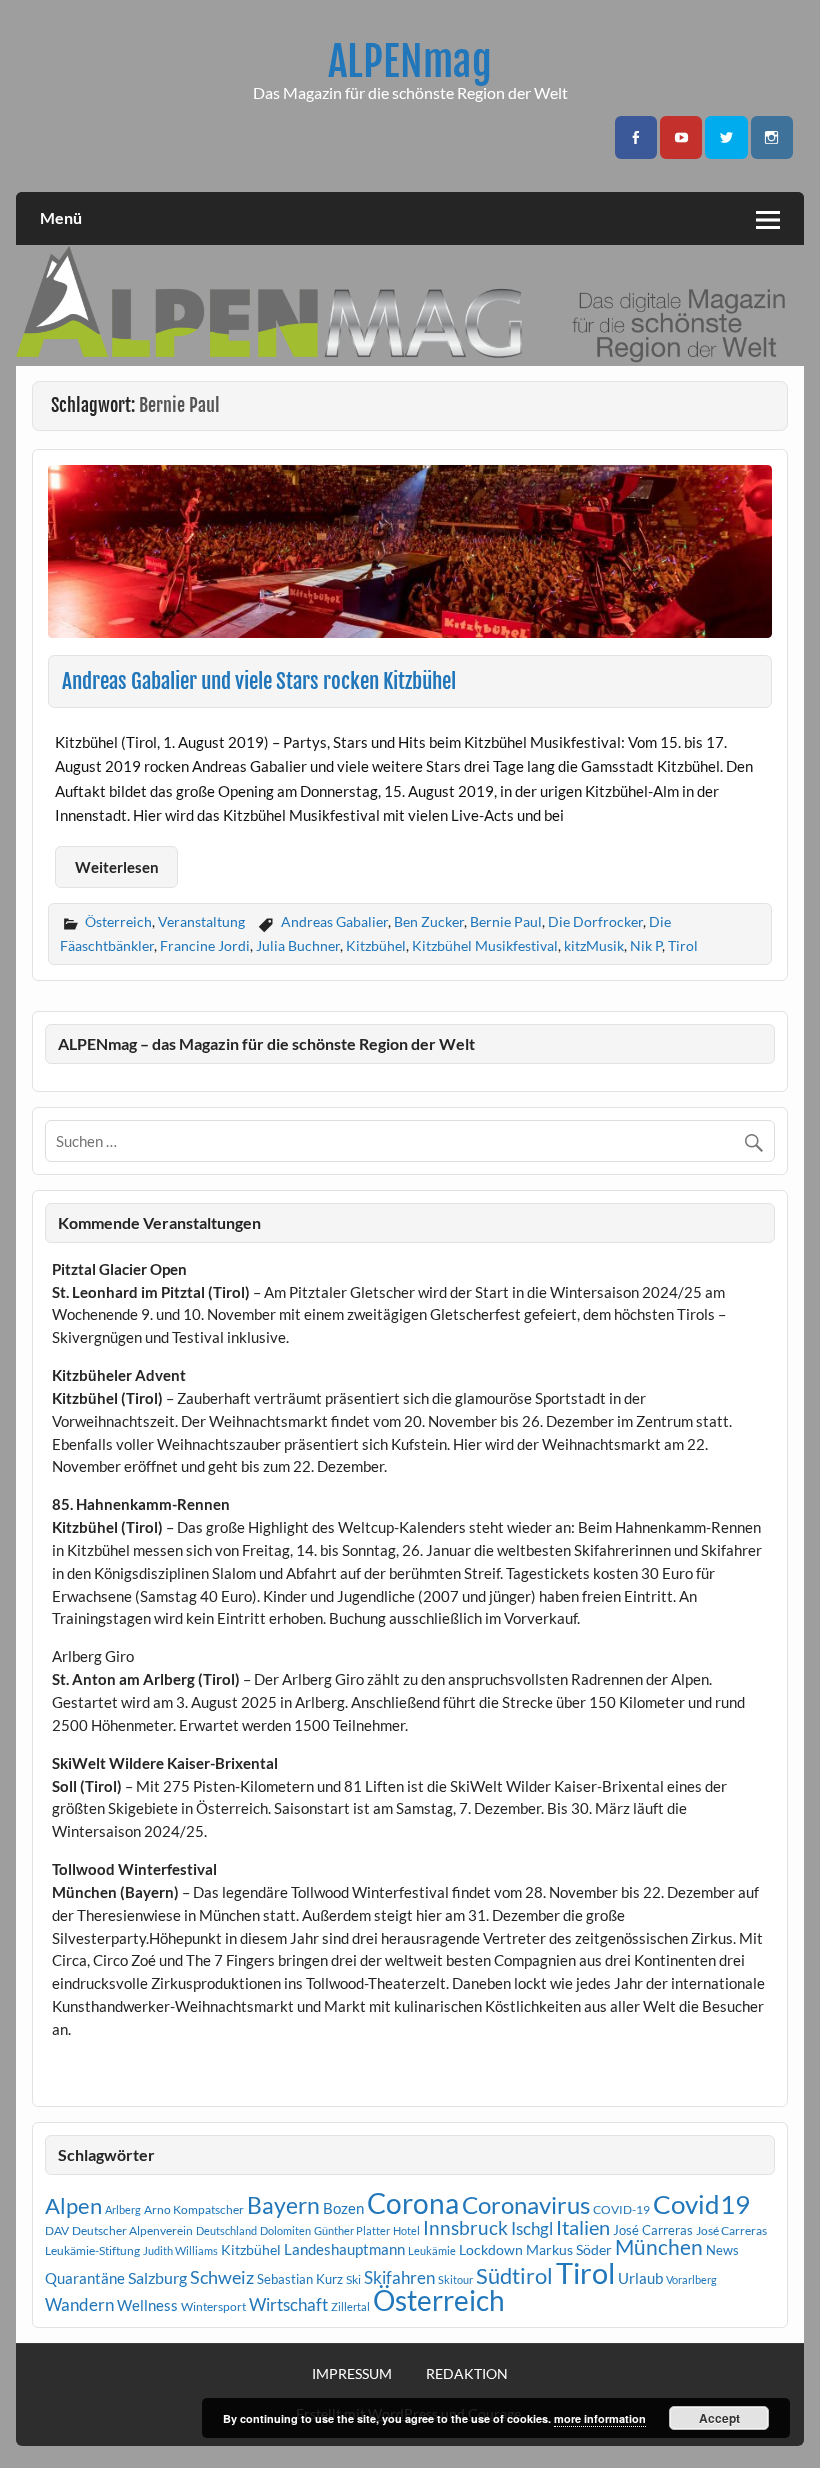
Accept (719, 2418)
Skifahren (399, 2277)
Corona (413, 2203)
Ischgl (532, 2229)
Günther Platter (352, 2230)
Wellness (147, 2305)
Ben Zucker (429, 921)
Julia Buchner (298, 945)
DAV (57, 2230)
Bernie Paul (506, 921)
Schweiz (222, 2277)
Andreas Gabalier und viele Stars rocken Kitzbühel (259, 681)
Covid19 (701, 2204)
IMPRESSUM (352, 2374)
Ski (353, 2279)
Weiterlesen (117, 867)
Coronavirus (526, 2204)
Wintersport (213, 2306)
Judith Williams (180, 2250)
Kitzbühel (376, 945)
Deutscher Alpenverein (132, 2230)
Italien (583, 2227)
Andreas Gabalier (334, 921)
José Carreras (653, 2230)
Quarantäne (85, 2278)
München (659, 2247)
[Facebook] (636, 137)
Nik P (646, 945)
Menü (61, 217)
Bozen (343, 2208)
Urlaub (640, 2278)
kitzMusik (594, 945)
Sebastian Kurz (300, 2279)
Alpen (73, 2206)
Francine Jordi (205, 945)
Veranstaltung (201, 921)
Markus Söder (569, 2249)
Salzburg (157, 2277)
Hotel (406, 2230)
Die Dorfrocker (595, 921)
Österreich (118, 921)
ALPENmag (410, 61)
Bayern (283, 2205)
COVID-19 (621, 2209)
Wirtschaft (288, 2304)
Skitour (455, 2279)
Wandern (79, 2304)
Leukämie (432, 2250)
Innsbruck (465, 2227)
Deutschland (226, 2230)
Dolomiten (285, 2230)
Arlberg (123, 2209)
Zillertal (350, 2306)
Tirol (683, 945)
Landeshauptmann (344, 2249)
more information (600, 2418)
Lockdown (491, 2250)
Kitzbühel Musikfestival (485, 945)
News (722, 2250)
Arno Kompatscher (194, 2209)
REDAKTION (467, 2374)
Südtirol (514, 2275)
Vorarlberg (691, 2279)
